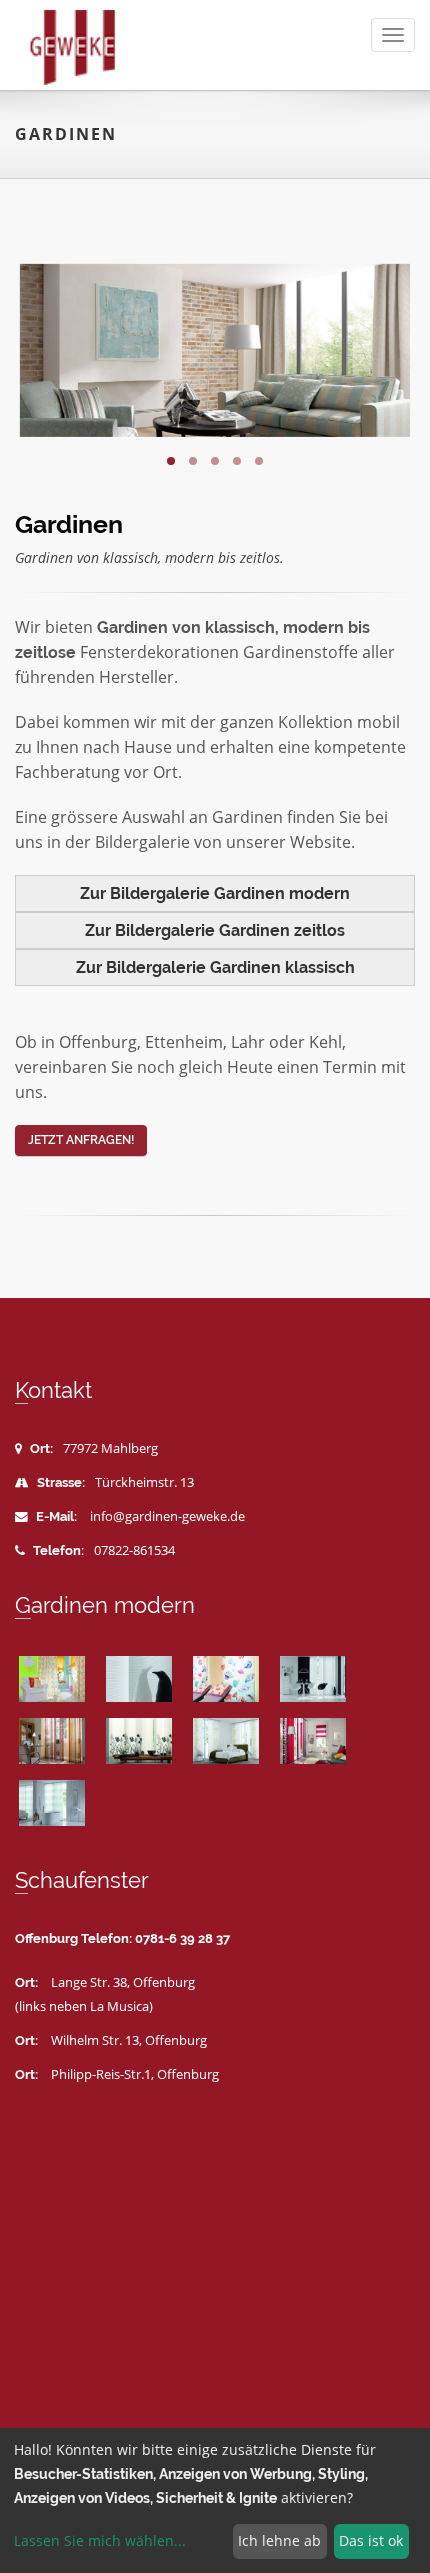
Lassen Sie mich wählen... (100, 2540)
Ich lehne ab (279, 2540)
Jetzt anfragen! (81, 1140)
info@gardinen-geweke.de (167, 1516)
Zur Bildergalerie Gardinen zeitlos (215, 930)
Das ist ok (371, 2540)
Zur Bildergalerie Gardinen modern (215, 893)
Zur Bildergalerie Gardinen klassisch (215, 967)
